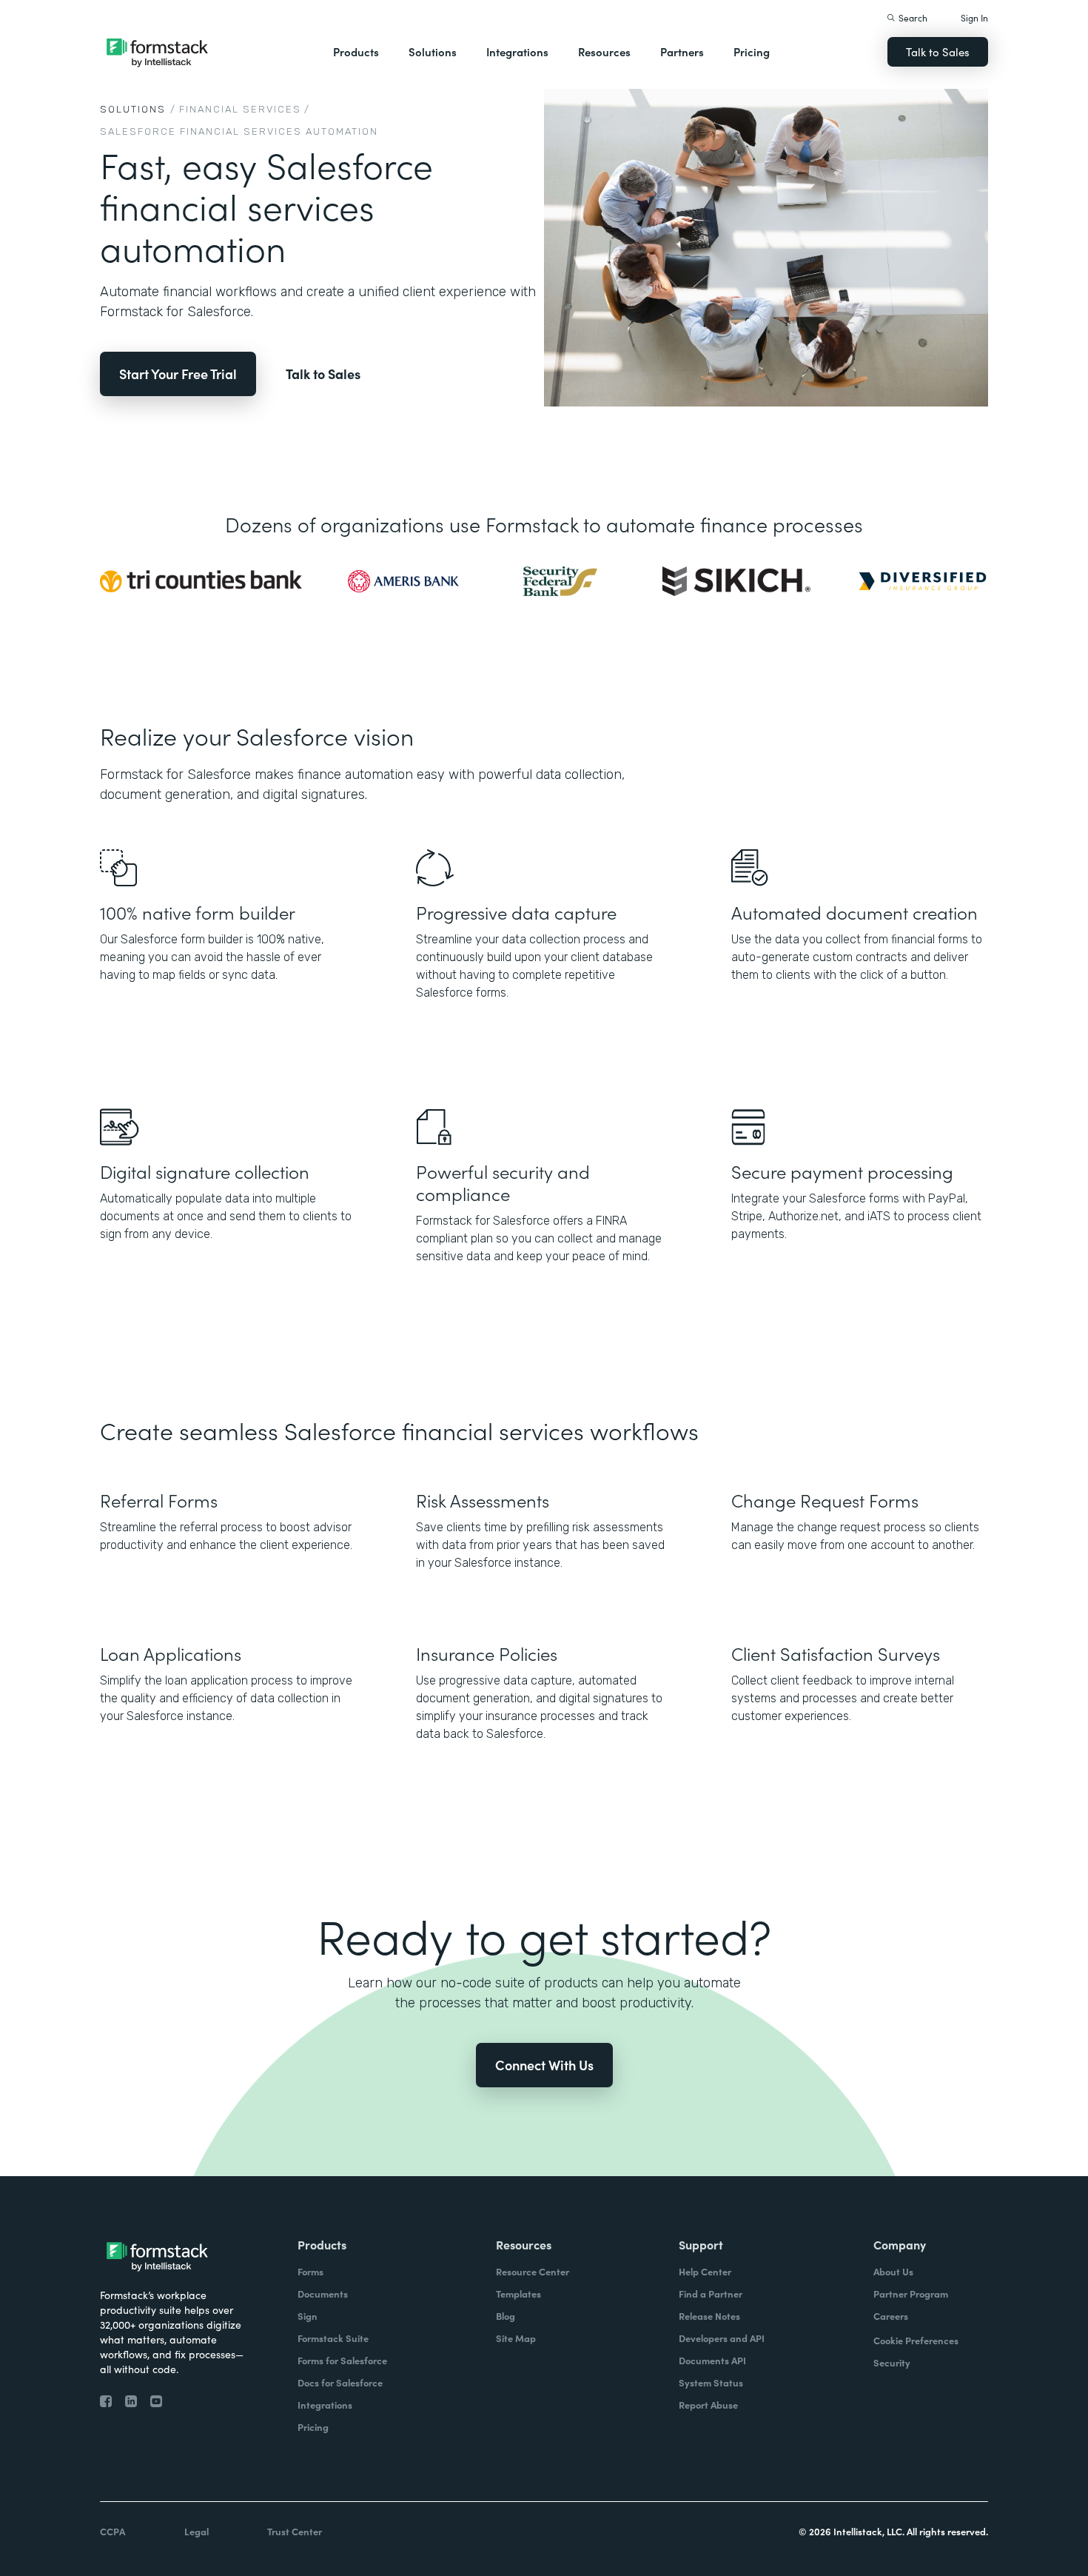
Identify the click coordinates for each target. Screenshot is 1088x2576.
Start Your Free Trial (178, 374)
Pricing (752, 51)
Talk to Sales (938, 51)
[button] (356, 52)
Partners (682, 51)
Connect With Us (544, 2065)
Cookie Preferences (916, 2340)
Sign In (974, 17)
